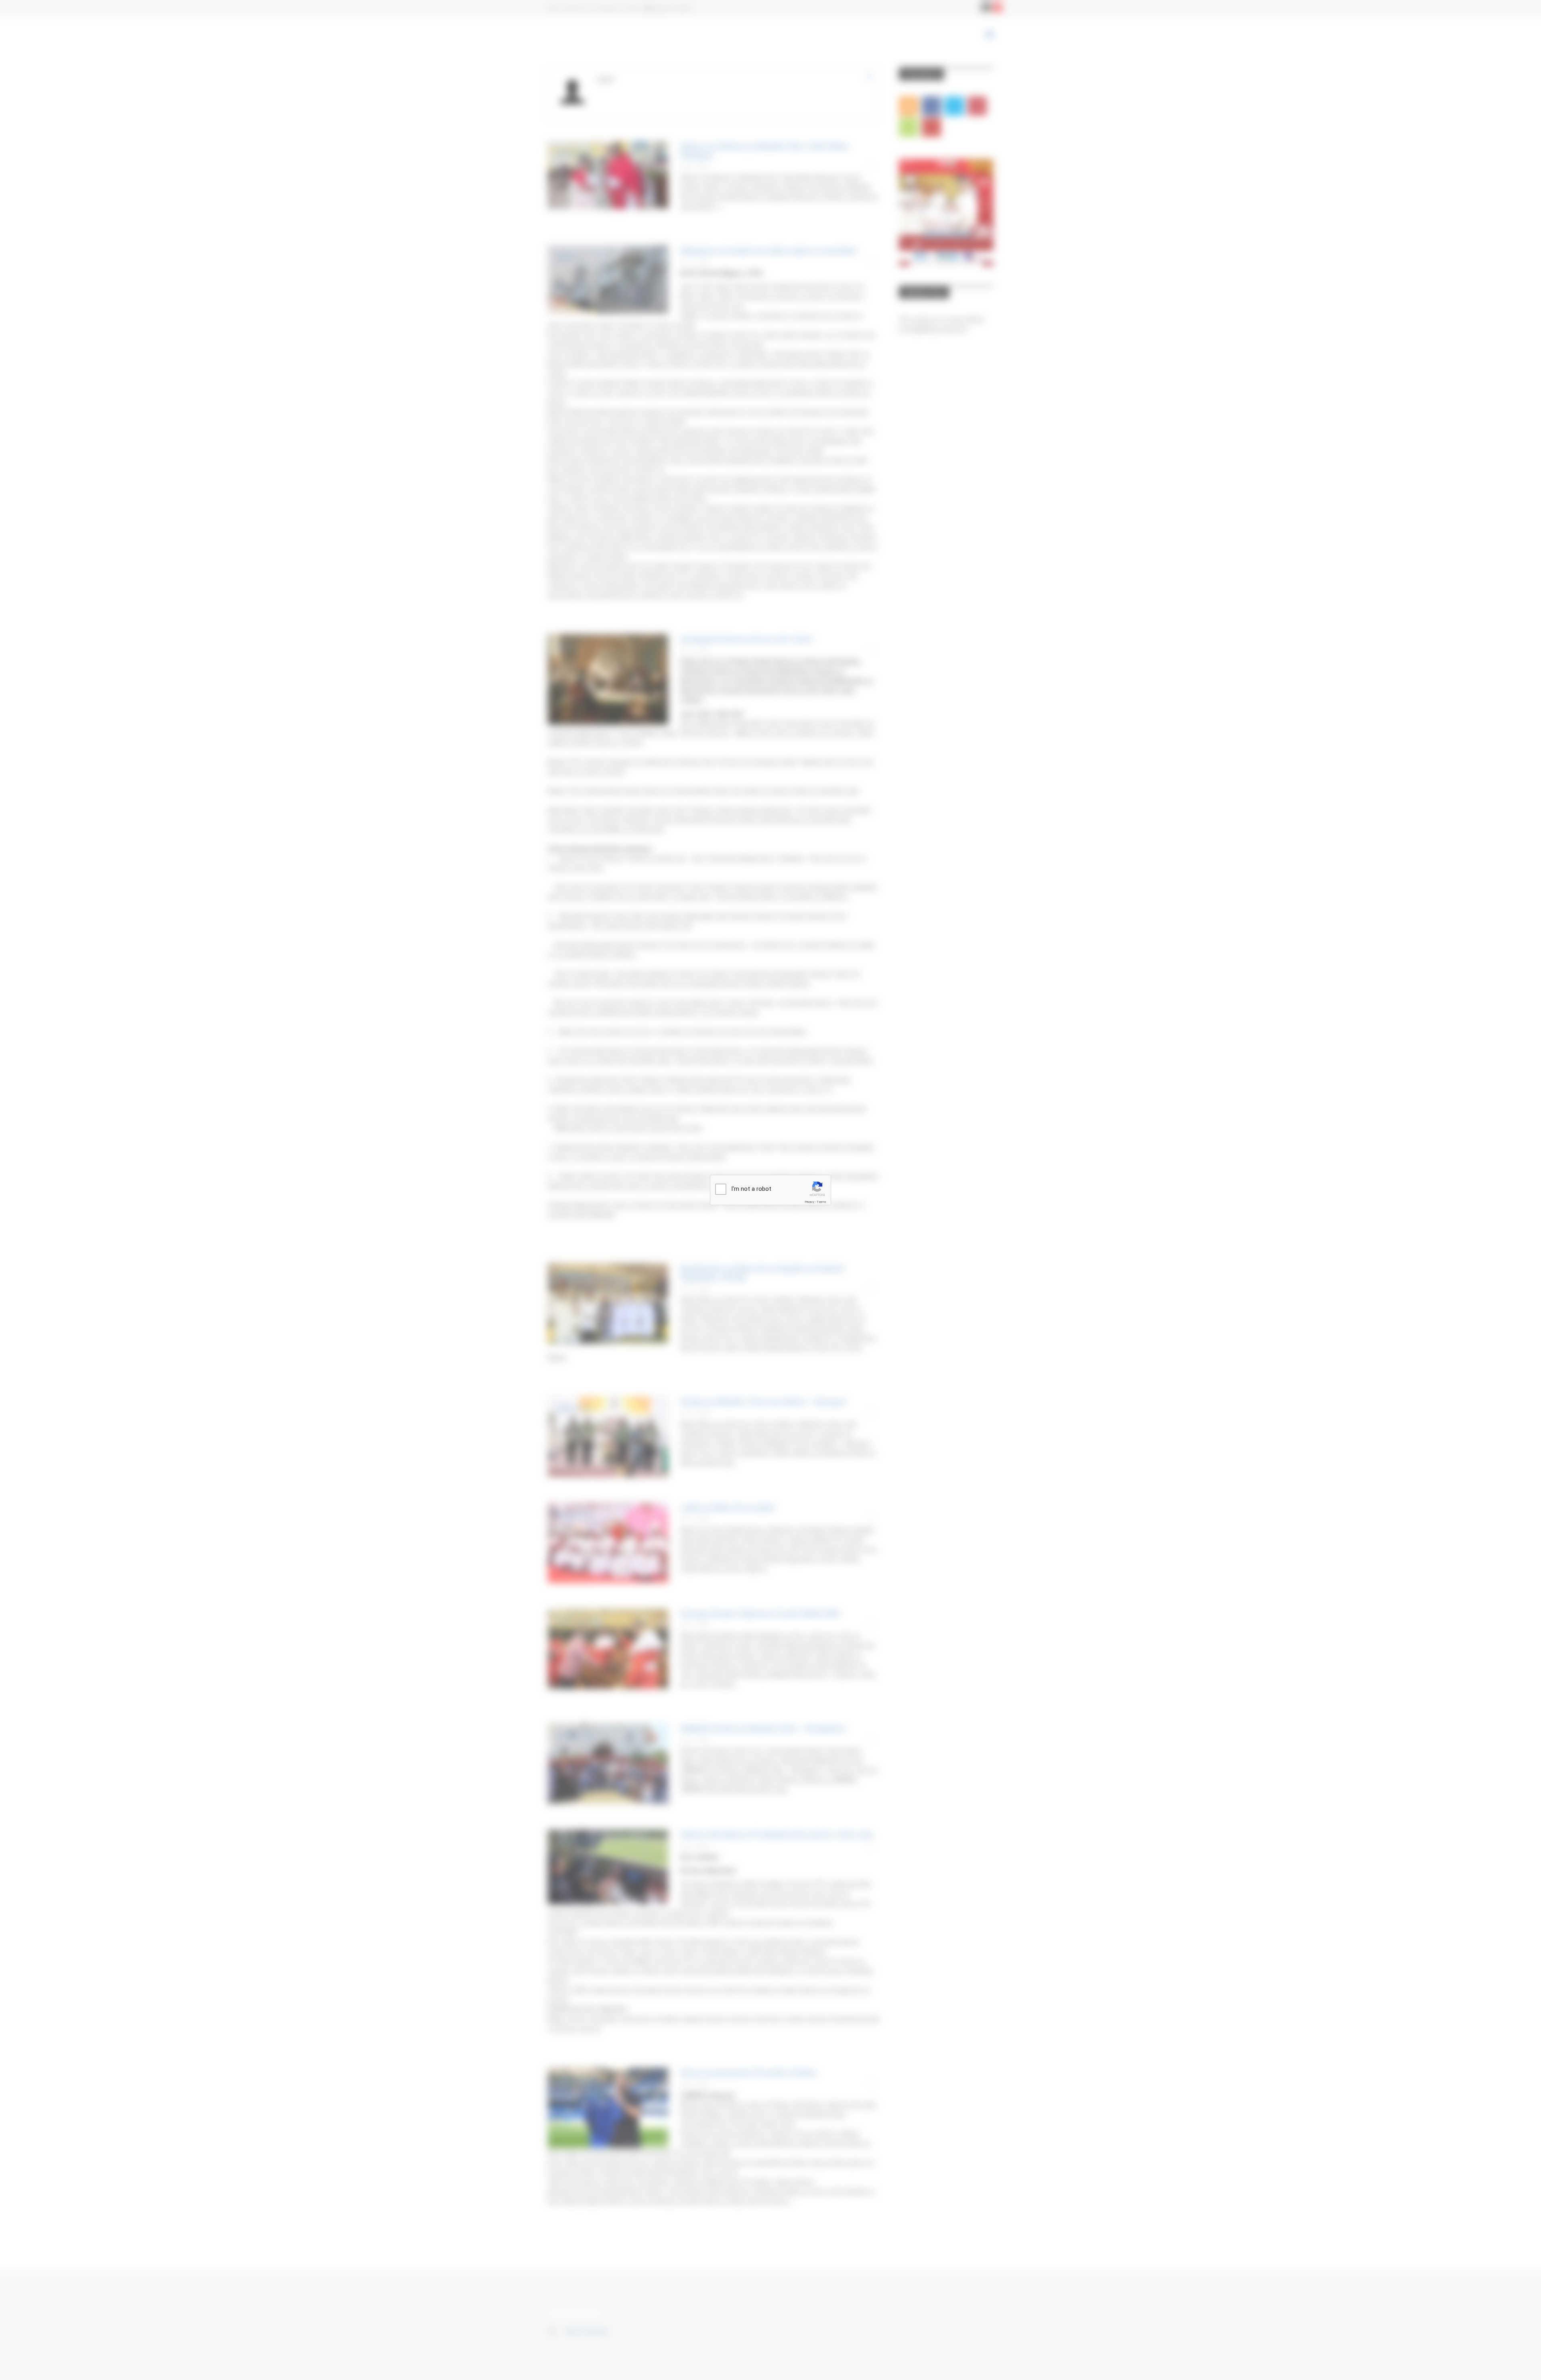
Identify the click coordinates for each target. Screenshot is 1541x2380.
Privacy (809, 1202)
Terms (821, 1202)
